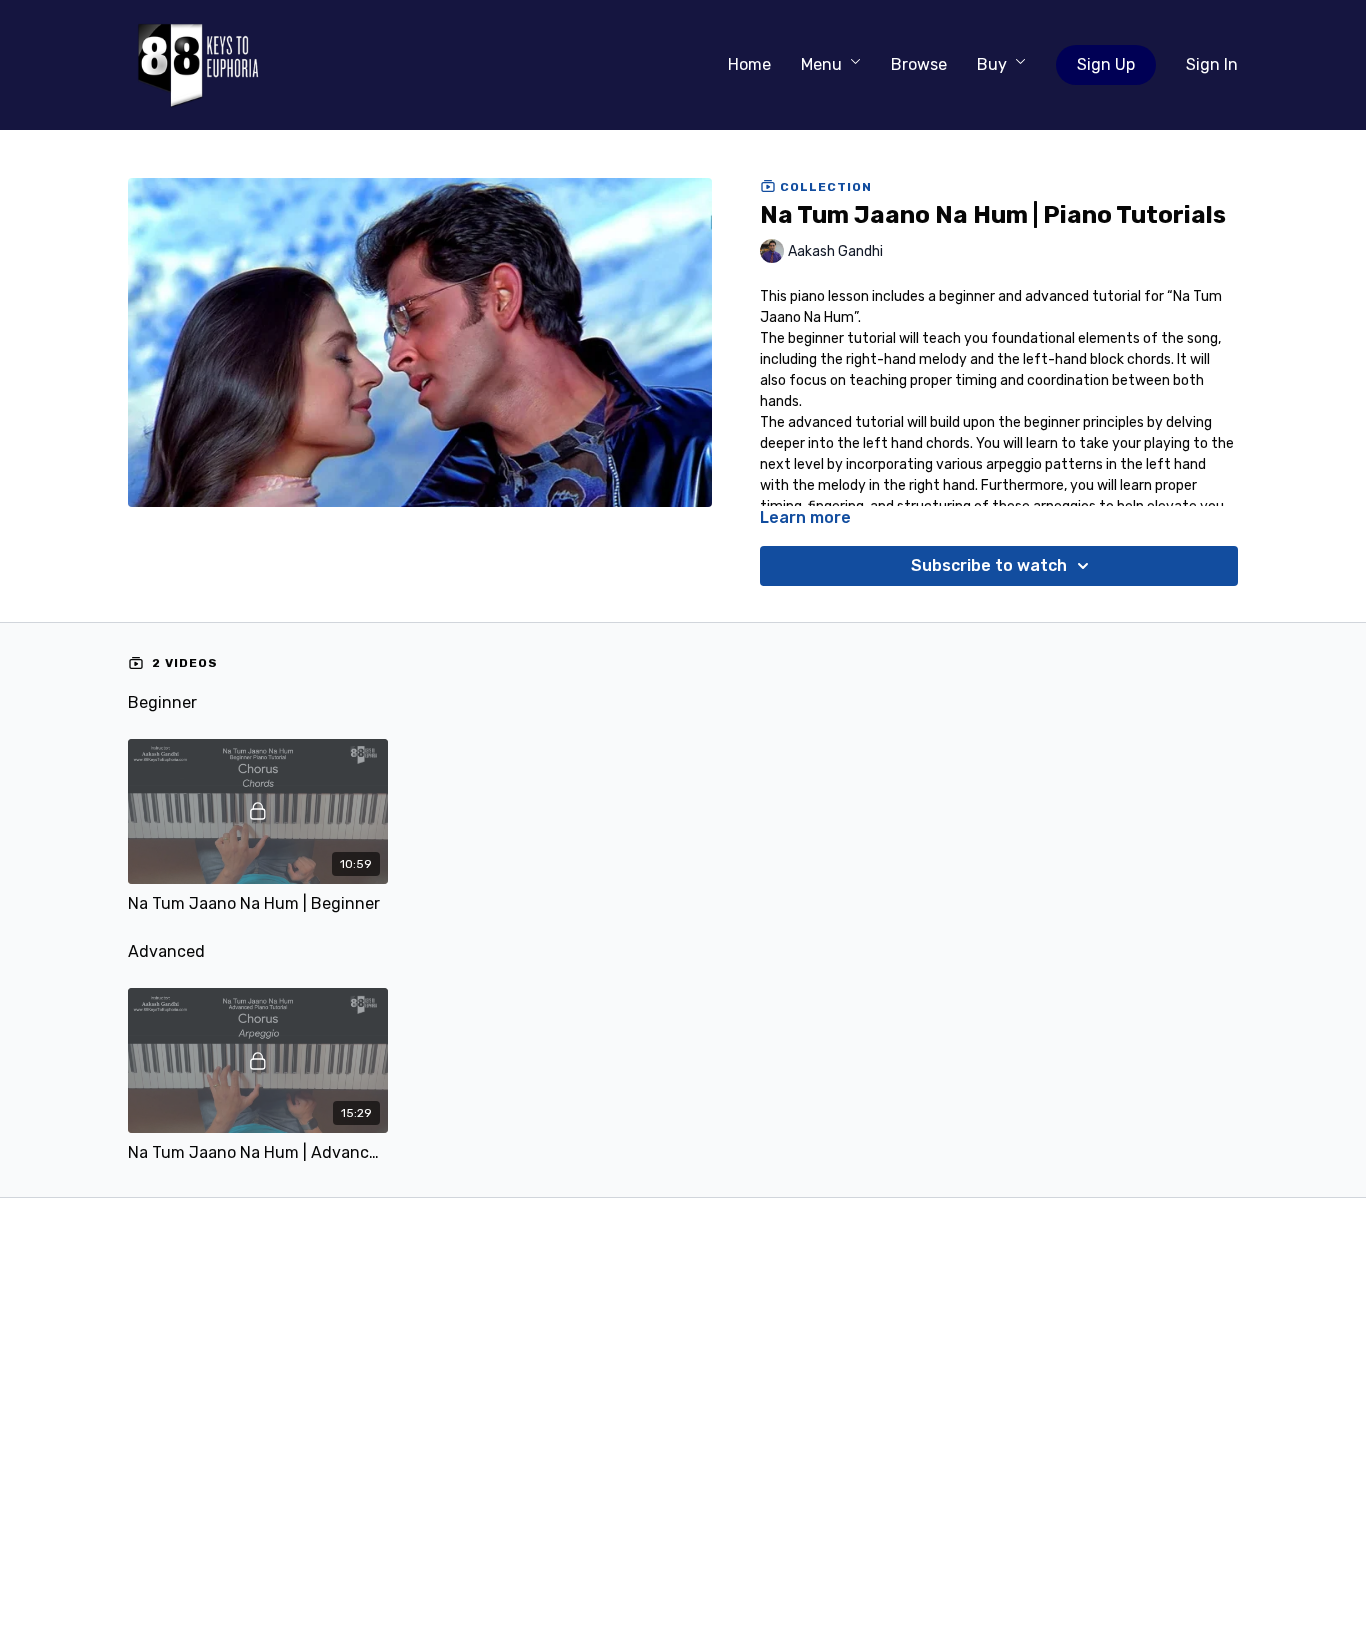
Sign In (1212, 64)
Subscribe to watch (989, 565)
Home (749, 64)
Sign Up (1106, 64)
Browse (919, 64)
